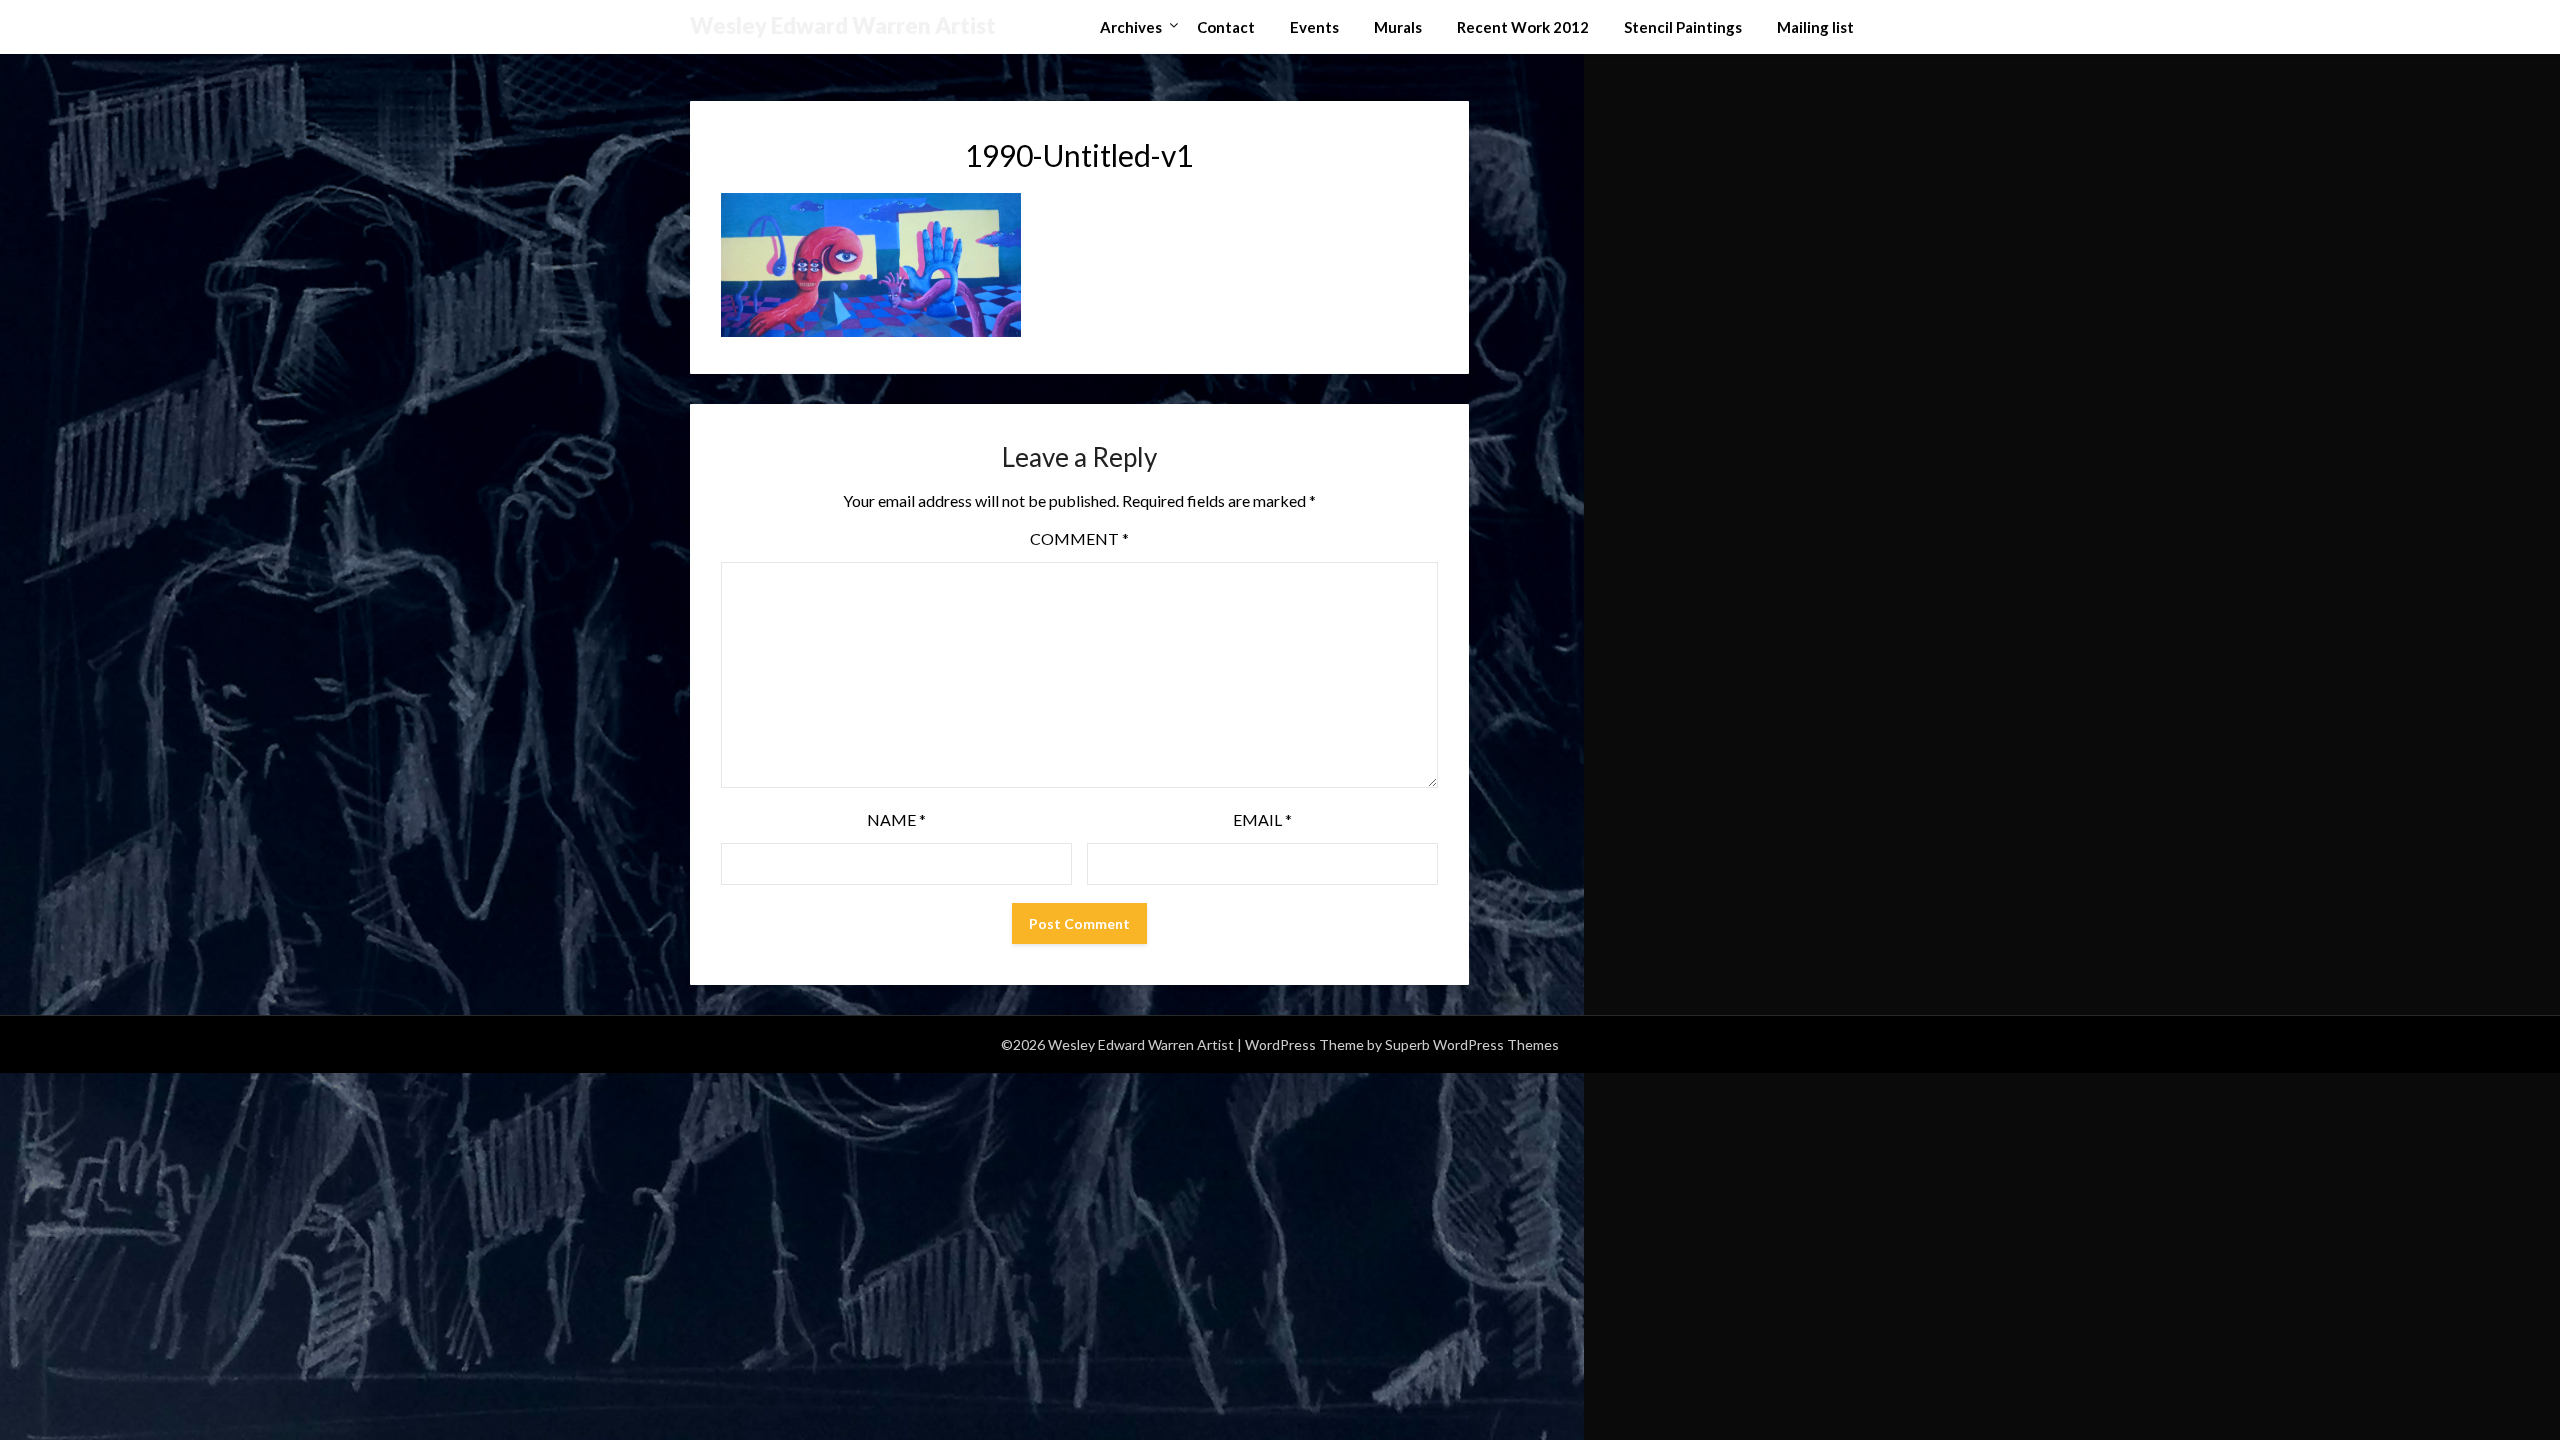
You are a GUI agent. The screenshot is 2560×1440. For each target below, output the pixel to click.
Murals (1398, 27)
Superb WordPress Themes (1472, 1044)
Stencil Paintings (1683, 27)
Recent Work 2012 (1523, 27)
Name (896, 819)
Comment (1079, 538)
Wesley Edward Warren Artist (843, 25)
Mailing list (1815, 27)
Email (1262, 819)
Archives (1131, 27)
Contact (1226, 27)
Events (1314, 27)
